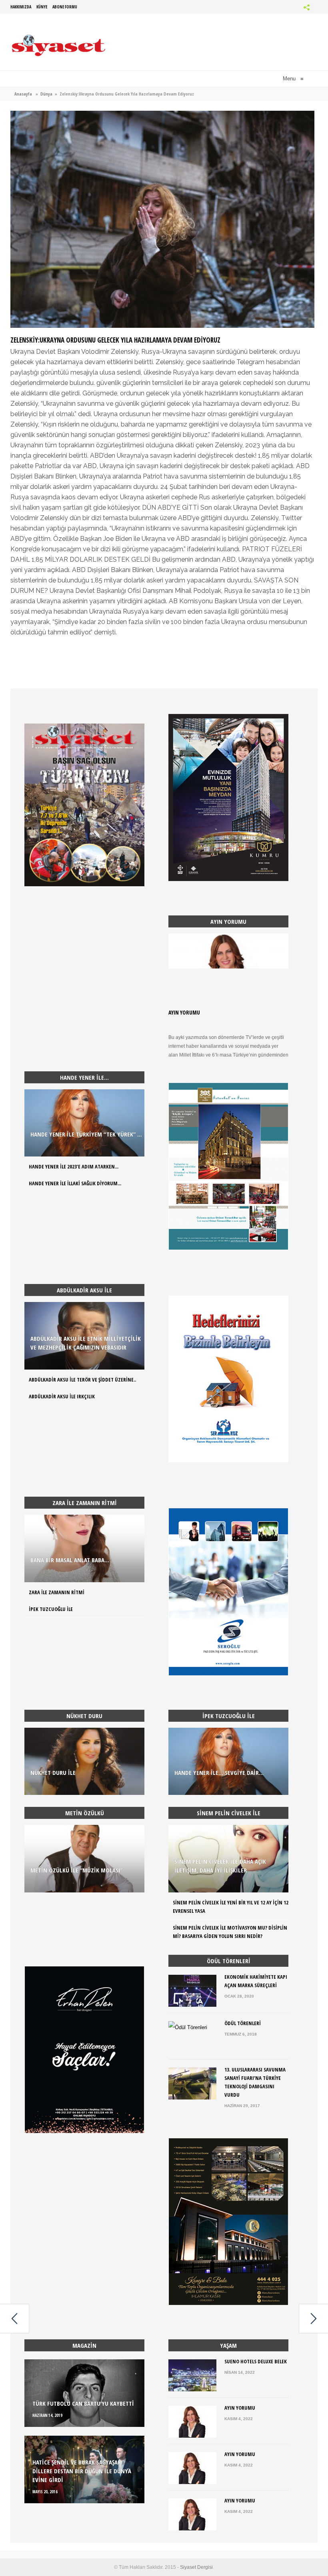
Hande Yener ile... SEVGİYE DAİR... (219, 1772)
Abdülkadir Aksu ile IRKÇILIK (62, 1396)
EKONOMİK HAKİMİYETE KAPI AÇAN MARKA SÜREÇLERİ (256, 1981)
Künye (42, 7)
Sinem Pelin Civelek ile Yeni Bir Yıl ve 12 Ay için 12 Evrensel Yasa (231, 1907)
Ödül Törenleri (243, 2023)
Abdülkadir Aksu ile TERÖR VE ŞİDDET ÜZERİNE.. (82, 1380)
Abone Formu (65, 7)
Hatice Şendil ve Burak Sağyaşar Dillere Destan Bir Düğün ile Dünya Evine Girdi (82, 2471)
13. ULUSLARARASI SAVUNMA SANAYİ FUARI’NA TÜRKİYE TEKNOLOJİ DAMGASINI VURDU (255, 2082)
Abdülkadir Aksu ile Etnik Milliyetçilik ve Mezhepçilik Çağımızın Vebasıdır (86, 1343)
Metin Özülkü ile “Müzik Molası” (76, 1870)
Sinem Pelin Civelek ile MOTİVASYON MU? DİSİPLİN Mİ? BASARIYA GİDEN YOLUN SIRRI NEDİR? (230, 1932)
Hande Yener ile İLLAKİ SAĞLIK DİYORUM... (75, 1183)
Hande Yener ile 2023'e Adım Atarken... (74, 1166)
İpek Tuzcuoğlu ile (51, 1609)
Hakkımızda (21, 7)
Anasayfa (23, 94)
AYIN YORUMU (184, 1012)
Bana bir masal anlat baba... (70, 1560)
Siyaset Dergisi (196, 2567)
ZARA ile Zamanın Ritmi (57, 1592)
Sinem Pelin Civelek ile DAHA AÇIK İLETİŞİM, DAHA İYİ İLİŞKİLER (220, 1866)
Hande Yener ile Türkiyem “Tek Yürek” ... (86, 1134)
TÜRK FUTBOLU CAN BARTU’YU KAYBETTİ (83, 2403)
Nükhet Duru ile (53, 1772)
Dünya (46, 94)
